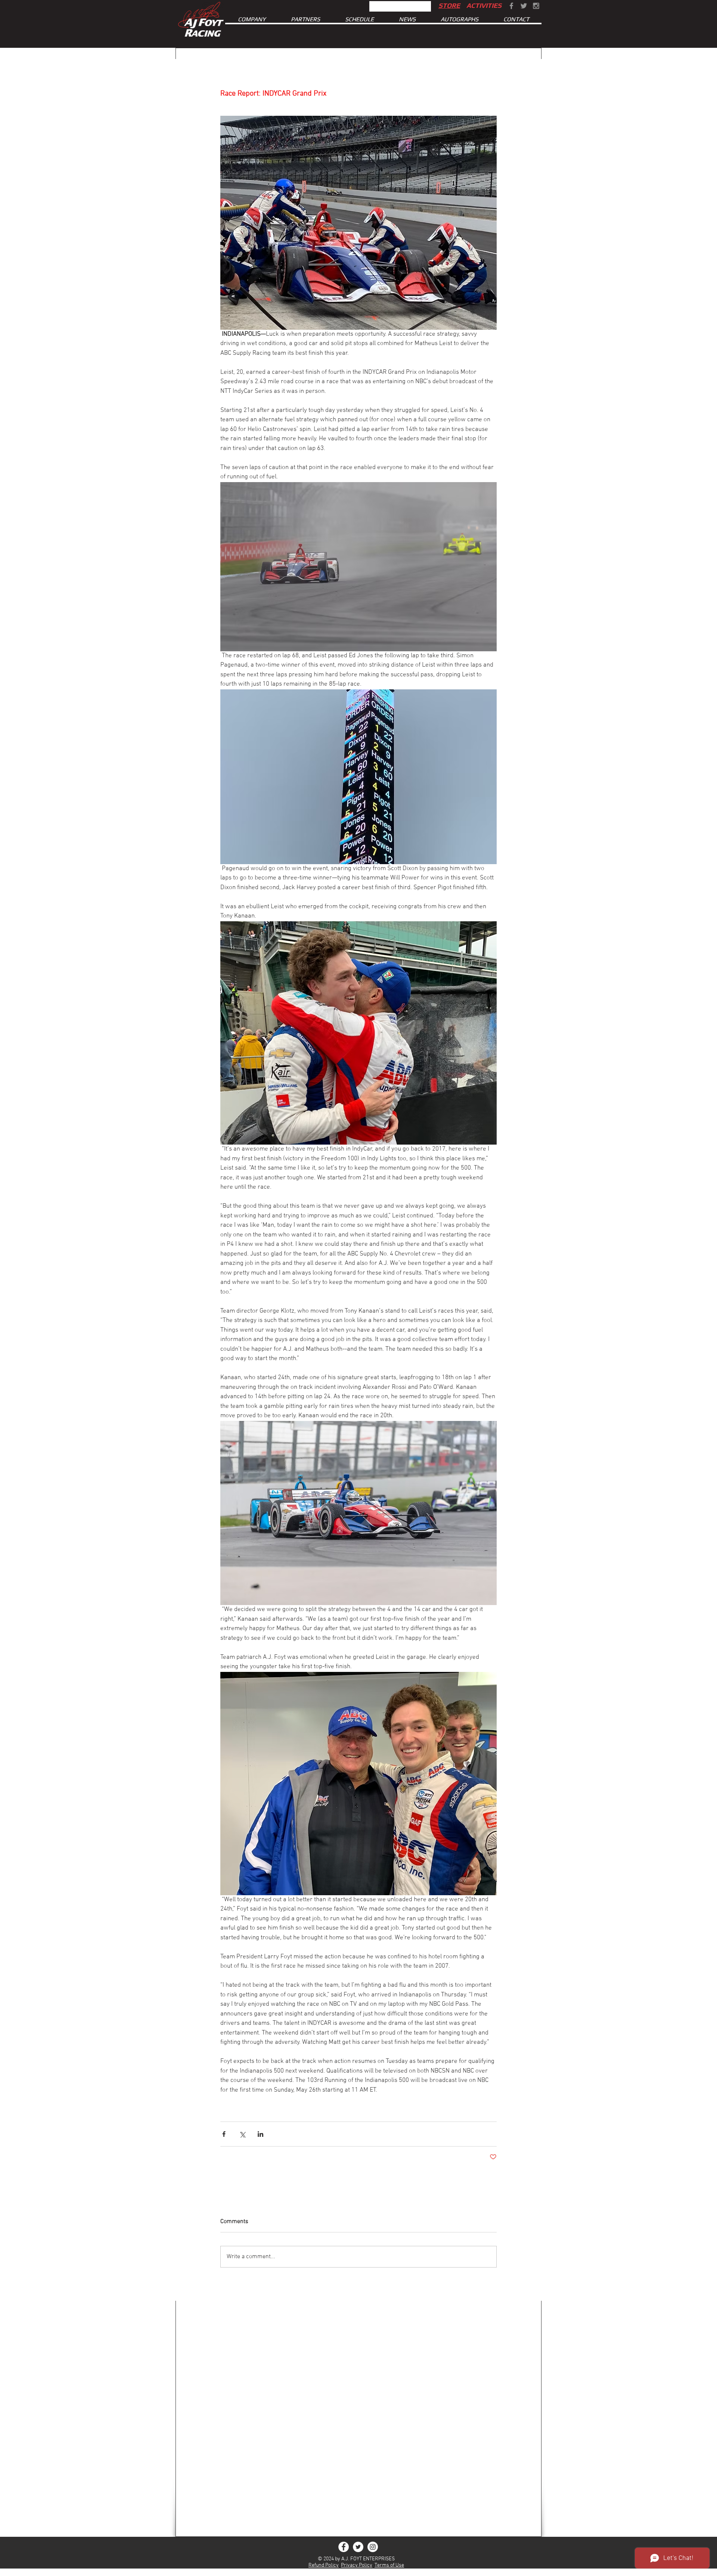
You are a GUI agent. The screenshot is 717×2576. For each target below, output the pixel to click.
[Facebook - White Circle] (344, 2547)
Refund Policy (324, 2565)
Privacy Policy (357, 2565)
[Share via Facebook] (224, 2134)
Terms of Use (389, 2565)
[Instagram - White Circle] (373, 2547)
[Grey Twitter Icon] (524, 6)
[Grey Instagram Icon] (536, 6)
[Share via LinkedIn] (260, 2134)
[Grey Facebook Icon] (511, 6)
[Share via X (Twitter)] (242, 2134)
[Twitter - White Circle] (358, 2547)
